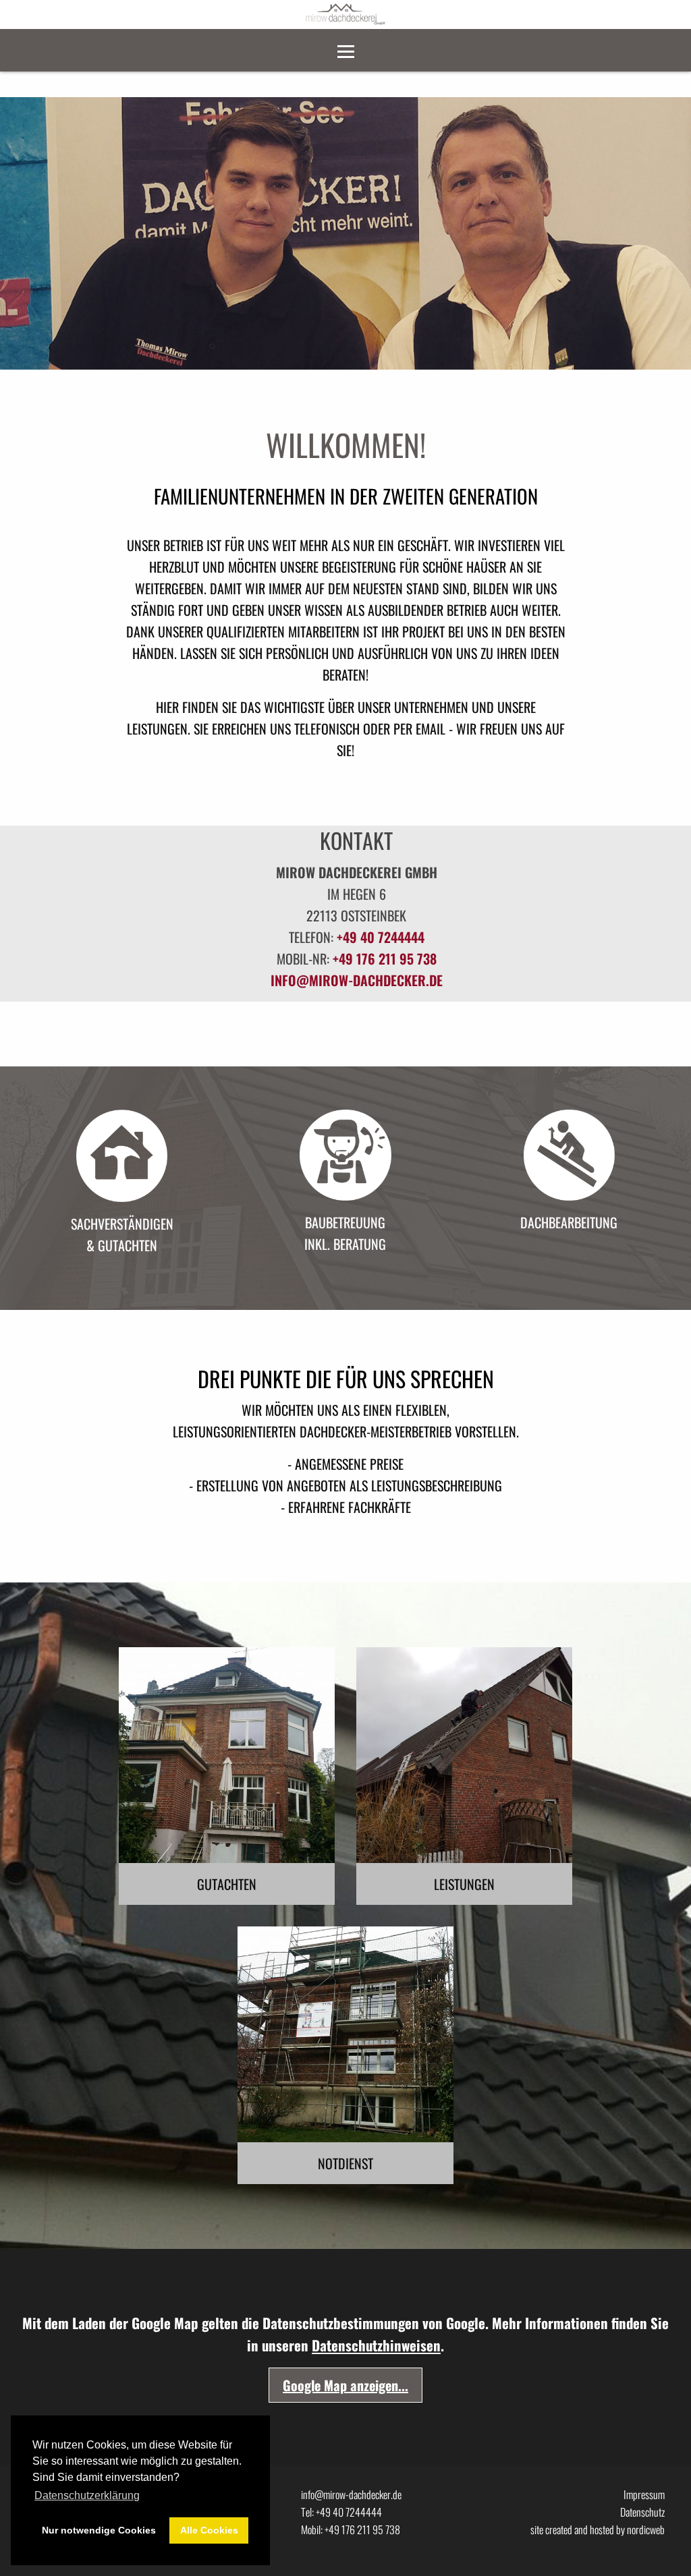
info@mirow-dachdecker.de (357, 980)
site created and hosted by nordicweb (598, 2529)
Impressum (644, 2494)
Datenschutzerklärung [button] (87, 2495)
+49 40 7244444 (381, 937)
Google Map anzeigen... (345, 2385)
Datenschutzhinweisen (376, 2345)
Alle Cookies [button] (209, 2530)
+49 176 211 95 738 (385, 958)
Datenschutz (642, 2512)
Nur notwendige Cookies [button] (99, 2530)
